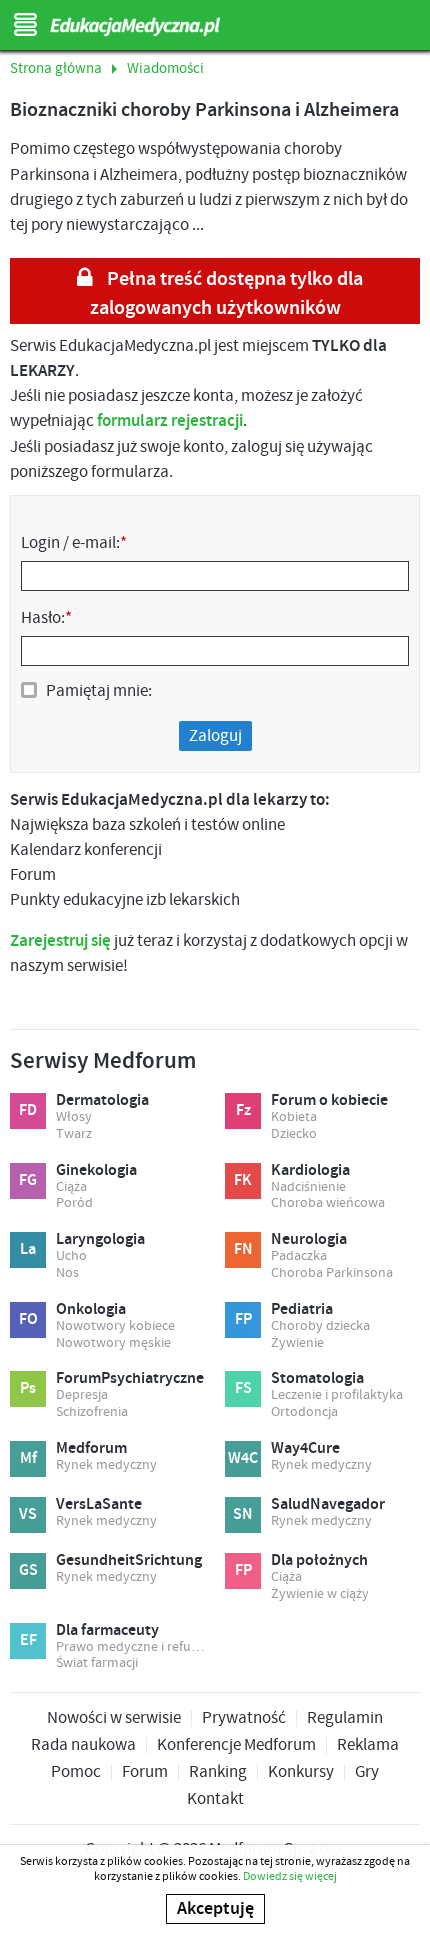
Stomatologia (317, 1379)
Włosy (74, 1117)
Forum (145, 1772)
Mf (28, 1458)
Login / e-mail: (74, 543)
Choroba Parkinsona (332, 1273)
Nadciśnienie (308, 1187)
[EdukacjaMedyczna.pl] (215, 27)
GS (28, 1570)
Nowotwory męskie (113, 1343)
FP (243, 1319)
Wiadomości (165, 69)
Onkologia (91, 1310)
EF (28, 1640)
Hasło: (46, 618)
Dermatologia (102, 1101)
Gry (367, 1772)
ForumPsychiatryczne (130, 1379)
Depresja (82, 1395)
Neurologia (309, 1240)
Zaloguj (215, 736)
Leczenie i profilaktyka (337, 1395)
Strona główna (56, 69)
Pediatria (302, 1310)
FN (243, 1249)
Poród (74, 1203)
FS (243, 1388)
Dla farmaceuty (107, 1631)
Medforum (91, 1449)
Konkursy (301, 1772)
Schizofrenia (92, 1412)
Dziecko (294, 1134)
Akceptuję (215, 1909)
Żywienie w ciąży (320, 1594)
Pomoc (76, 1772)
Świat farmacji (97, 1663)
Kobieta (294, 1117)
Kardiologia (310, 1171)
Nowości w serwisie (114, 1718)
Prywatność (244, 1718)
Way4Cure (305, 1449)
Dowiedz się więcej (290, 1876)
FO (28, 1319)
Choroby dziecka (320, 1326)
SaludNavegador (328, 1505)
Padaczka (299, 1256)
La (28, 1249)
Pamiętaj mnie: (99, 691)
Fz (243, 1110)
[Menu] (25, 25)
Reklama (368, 1745)
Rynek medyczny (106, 1465)
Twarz (74, 1134)
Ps (28, 1388)
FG (28, 1180)
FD (28, 1110)
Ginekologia (96, 1171)
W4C (243, 1458)
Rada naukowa (83, 1745)
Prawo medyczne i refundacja (130, 1647)
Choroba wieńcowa (328, 1203)
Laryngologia (100, 1240)
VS (28, 1514)
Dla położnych (319, 1561)
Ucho (71, 1256)
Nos (67, 1273)
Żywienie (297, 1343)
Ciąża (71, 1187)
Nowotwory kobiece (115, 1326)
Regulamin (345, 1718)
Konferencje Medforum (236, 1745)
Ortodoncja (304, 1412)
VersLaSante (99, 1505)
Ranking (218, 1772)
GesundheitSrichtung (129, 1561)
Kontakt (215, 1799)
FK (243, 1180)
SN (243, 1514)
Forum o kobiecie (329, 1101)
